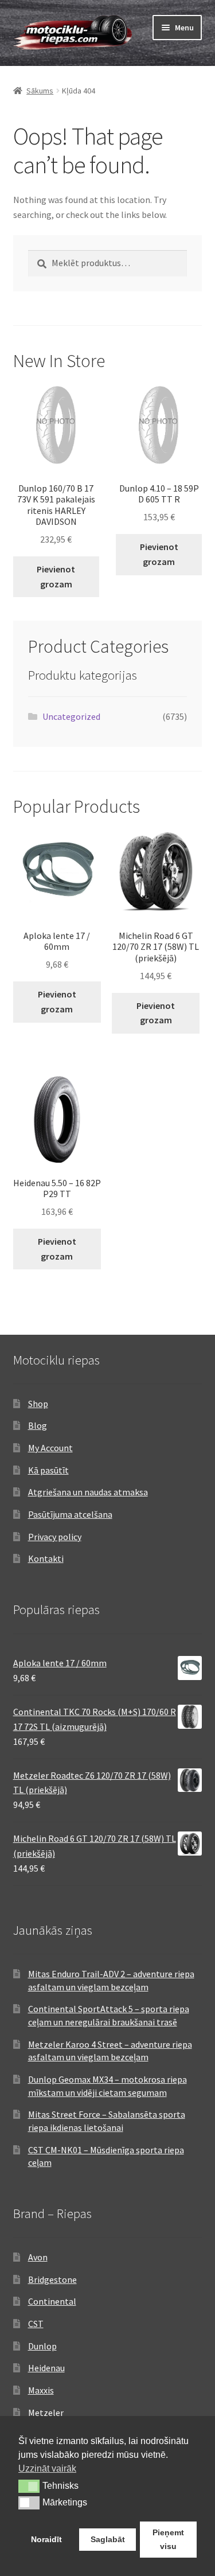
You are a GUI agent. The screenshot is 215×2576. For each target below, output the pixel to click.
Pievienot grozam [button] (56, 576)
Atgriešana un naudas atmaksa (88, 1492)
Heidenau (46, 2368)
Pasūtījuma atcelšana (70, 1514)
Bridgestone (52, 2279)
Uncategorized (71, 716)
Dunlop (42, 2346)
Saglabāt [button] (108, 2539)
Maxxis (41, 2390)
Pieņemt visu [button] (168, 2539)
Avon (38, 2257)
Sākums (40, 91)
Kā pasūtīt (48, 1470)
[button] (29, 2486)
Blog (38, 1425)
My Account (50, 1448)
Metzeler (46, 2413)
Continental (52, 2301)
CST (36, 2324)
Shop (38, 1404)
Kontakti (46, 1558)
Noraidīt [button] (46, 2539)
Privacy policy (55, 1537)
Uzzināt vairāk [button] (47, 2468)
